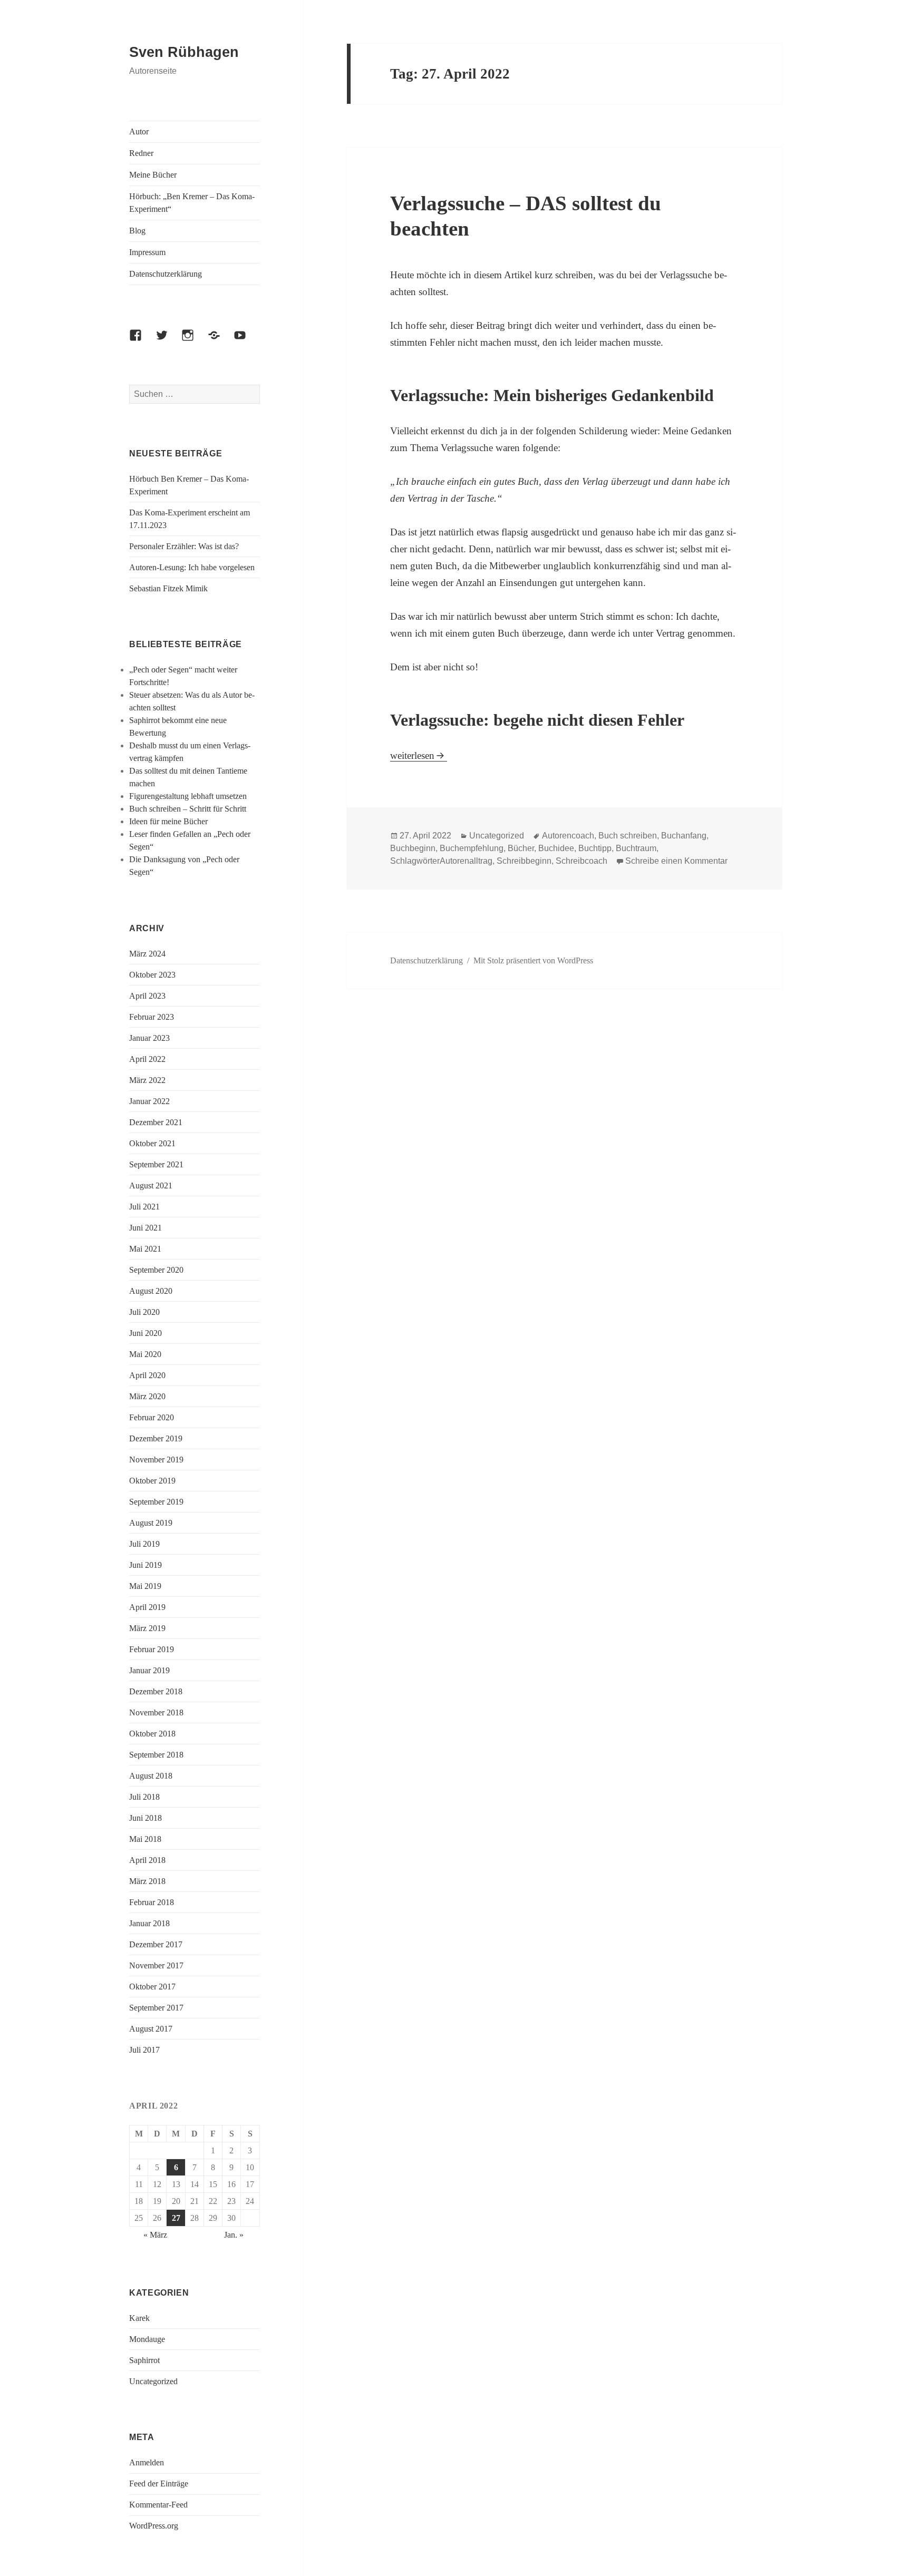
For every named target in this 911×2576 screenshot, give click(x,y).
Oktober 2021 (152, 1143)
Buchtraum (636, 848)
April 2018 (147, 1860)
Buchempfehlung (472, 848)
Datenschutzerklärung (166, 274)
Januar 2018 (149, 1923)
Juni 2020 (146, 1333)
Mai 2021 (145, 1249)
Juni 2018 (146, 1818)
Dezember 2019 (156, 1438)
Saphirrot (144, 2360)
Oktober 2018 (152, 1734)
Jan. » (234, 2235)
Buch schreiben (628, 836)
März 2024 (147, 954)
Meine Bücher (153, 175)
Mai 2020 (145, 1354)
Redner (141, 153)
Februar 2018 (152, 1902)
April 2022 (147, 1059)
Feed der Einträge (159, 2484)
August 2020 (151, 1291)
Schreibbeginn (524, 861)
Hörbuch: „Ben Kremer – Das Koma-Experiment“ (192, 203)
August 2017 (151, 2029)
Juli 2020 (144, 1312)
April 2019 (147, 1607)
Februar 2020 (152, 1417)
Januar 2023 (149, 1038)
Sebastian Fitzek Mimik (168, 588)
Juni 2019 (146, 1565)
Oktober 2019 (152, 1481)
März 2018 (147, 1881)
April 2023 (147, 996)
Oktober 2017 (152, 1987)
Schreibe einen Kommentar (676, 861)
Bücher (521, 848)
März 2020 (147, 1396)
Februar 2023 (152, 1017)
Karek (139, 2318)
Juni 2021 (146, 1228)
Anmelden (147, 2462)
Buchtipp (595, 848)
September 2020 (156, 1270)
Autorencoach (568, 836)
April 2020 (147, 1375)
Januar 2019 (149, 1670)
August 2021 (151, 1185)
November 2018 (156, 1713)
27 (176, 2218)
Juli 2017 (144, 2050)
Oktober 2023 (152, 975)
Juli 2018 (144, 1797)
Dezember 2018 (156, 1691)
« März (155, 2235)
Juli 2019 (144, 1544)
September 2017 (156, 2008)
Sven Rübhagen (184, 52)
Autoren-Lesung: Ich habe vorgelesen (192, 567)
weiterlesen (419, 755)
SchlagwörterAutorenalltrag (441, 861)
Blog (137, 231)
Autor (139, 131)
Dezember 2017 (156, 1944)
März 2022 (147, 1080)
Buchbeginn (413, 848)
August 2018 (151, 1776)
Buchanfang (684, 836)
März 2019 (147, 1628)
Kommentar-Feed (158, 2505)
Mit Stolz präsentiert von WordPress (533, 960)
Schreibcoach (582, 861)
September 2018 (156, 1755)
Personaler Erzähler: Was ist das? (184, 546)
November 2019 (156, 1460)
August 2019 (151, 1523)
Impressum (147, 252)
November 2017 (156, 1965)
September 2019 (156, 1502)
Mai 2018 (145, 1839)
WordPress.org (154, 2526)
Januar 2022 (149, 1101)
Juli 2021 (144, 1207)
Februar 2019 (152, 1649)
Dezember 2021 (156, 1122)
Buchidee (556, 848)
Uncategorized (153, 2381)
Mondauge (147, 2339)
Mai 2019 (145, 1586)
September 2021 (156, 1164)
